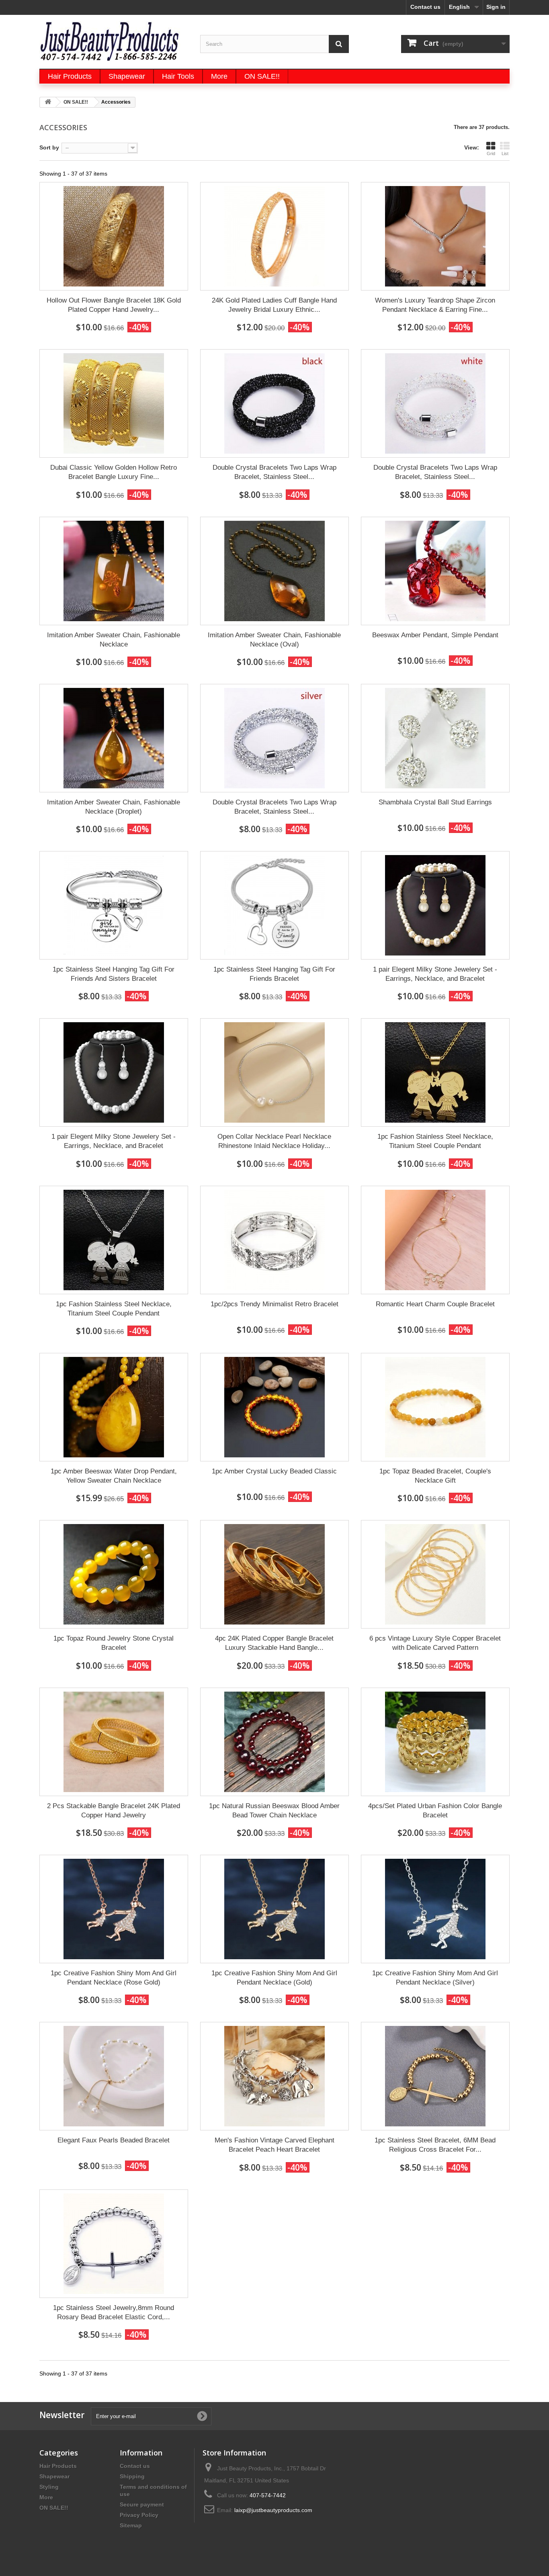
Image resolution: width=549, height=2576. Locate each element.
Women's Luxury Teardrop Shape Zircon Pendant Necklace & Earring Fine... (435, 305)
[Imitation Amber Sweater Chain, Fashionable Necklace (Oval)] (274, 571)
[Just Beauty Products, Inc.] (114, 41)
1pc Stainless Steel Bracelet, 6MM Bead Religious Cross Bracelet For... (435, 2145)
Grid (491, 153)
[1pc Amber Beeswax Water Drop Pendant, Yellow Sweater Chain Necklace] (114, 1407)
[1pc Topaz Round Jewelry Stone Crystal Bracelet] (114, 1574)
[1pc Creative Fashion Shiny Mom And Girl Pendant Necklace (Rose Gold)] (114, 1909)
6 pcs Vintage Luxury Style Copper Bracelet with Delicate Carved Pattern (435, 1643)
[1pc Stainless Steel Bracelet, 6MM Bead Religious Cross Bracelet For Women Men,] (435, 2076)
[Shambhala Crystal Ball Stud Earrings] (435, 738)
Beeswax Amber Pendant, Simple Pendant (435, 635)
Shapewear (54, 2476)
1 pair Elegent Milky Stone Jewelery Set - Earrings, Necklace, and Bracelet (435, 974)
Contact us (425, 7)
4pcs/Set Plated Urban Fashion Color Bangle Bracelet (435, 1811)
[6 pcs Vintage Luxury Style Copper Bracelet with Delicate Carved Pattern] (435, 1574)
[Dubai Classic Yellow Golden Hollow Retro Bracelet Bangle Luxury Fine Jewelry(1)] (114, 403)
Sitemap (131, 2525)
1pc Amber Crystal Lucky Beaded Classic (274, 1471)
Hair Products (58, 2466)
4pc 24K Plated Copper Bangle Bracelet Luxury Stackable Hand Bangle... (274, 1643)
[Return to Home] (48, 102)
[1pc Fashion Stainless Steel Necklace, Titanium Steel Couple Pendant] (435, 1072)
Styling (49, 2487)
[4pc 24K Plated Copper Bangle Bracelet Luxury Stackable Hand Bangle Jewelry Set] (274, 1574)
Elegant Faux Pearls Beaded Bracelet (114, 2140)
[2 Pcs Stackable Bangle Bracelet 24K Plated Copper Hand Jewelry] (114, 1742)
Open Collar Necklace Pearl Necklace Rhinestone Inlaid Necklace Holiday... (274, 1141)
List (505, 153)
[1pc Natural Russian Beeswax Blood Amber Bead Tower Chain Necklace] (274, 1742)
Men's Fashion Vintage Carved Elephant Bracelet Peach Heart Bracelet (274, 2145)
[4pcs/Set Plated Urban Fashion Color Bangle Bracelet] (435, 1742)
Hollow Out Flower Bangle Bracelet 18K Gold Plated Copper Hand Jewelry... (114, 305)
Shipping (132, 2476)
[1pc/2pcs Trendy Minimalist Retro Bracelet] (274, 1240)
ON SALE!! (54, 2508)
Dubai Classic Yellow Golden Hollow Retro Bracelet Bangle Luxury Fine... (114, 472)
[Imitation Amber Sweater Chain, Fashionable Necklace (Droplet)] (114, 738)
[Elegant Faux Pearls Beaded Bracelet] (114, 2076)
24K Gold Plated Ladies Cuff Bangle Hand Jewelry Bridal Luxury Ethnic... (274, 305)
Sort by (49, 147)
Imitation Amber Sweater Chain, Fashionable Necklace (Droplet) (114, 807)
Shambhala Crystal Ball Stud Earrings (435, 802)
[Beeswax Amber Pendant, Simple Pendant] (435, 571)
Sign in (496, 7)
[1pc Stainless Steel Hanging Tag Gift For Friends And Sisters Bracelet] (114, 905)
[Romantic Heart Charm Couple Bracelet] (435, 1240)
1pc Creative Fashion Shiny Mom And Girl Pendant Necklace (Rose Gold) (114, 1978)
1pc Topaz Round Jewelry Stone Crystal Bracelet (114, 1643)
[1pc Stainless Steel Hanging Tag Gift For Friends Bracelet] (274, 905)
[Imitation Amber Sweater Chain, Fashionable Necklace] (114, 571)
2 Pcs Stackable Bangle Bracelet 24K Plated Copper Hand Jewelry (114, 1811)
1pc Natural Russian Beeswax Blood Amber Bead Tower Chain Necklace (274, 1811)
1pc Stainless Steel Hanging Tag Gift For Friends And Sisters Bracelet (114, 974)
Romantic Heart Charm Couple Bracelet (435, 1304)
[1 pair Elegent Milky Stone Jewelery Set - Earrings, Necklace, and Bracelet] (435, 905)
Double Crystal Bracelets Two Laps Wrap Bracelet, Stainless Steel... (274, 472)
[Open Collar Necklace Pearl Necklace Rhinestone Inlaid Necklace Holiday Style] (274, 1072)
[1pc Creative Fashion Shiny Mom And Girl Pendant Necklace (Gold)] (274, 1909)
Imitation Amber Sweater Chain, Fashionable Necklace (114, 640)
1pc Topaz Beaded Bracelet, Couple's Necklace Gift (435, 1476)
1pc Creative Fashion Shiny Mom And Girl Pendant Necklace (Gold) (274, 1978)
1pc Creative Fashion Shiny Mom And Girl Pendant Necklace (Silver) (435, 1978)
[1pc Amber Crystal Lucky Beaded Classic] (274, 1407)
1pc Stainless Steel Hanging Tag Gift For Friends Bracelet (274, 974)
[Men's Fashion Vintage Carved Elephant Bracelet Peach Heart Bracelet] (274, 2076)
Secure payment (142, 2504)
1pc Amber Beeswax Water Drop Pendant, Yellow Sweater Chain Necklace (114, 1476)
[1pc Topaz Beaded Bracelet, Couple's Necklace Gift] (435, 1407)
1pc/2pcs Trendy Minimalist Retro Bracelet (274, 1304)
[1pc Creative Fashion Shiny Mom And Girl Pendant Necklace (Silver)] (435, 1909)
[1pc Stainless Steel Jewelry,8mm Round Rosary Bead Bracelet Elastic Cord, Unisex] (114, 2244)
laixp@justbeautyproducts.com (273, 2510)
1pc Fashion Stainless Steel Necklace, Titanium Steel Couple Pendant (435, 1141)
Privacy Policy (139, 2515)
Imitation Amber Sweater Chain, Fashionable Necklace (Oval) (274, 640)
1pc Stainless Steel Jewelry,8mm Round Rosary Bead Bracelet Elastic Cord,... (114, 2312)
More (46, 2497)
